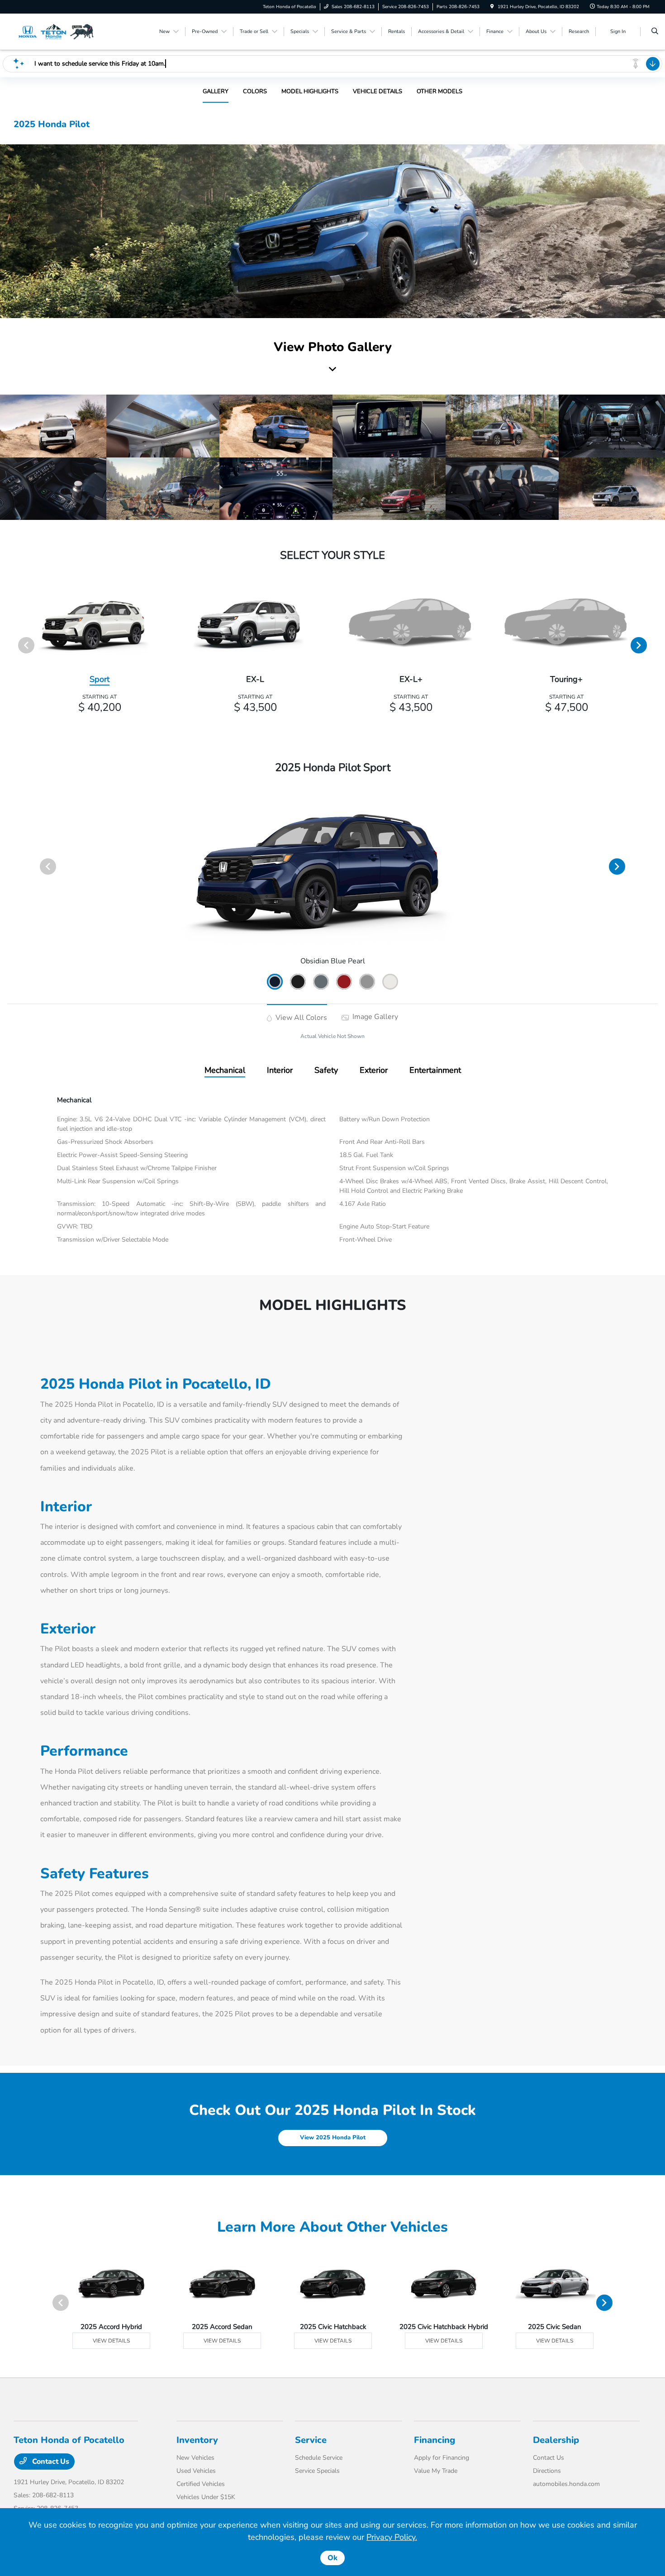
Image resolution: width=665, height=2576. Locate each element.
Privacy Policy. (392, 2537)
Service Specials (317, 2471)
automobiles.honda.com (566, 2484)
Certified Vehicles (201, 2484)
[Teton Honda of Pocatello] (55, 31)
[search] (655, 32)
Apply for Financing (442, 2458)
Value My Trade (436, 2471)
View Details (111, 2341)
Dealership (556, 2440)
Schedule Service (319, 2458)
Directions (547, 2471)
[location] (492, 7)
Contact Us (50, 2462)
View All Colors (300, 1018)
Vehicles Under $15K (206, 2497)
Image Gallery (374, 1017)
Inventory (197, 2440)
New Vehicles (195, 2458)
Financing (435, 2440)
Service (311, 2440)
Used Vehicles (196, 2471)
